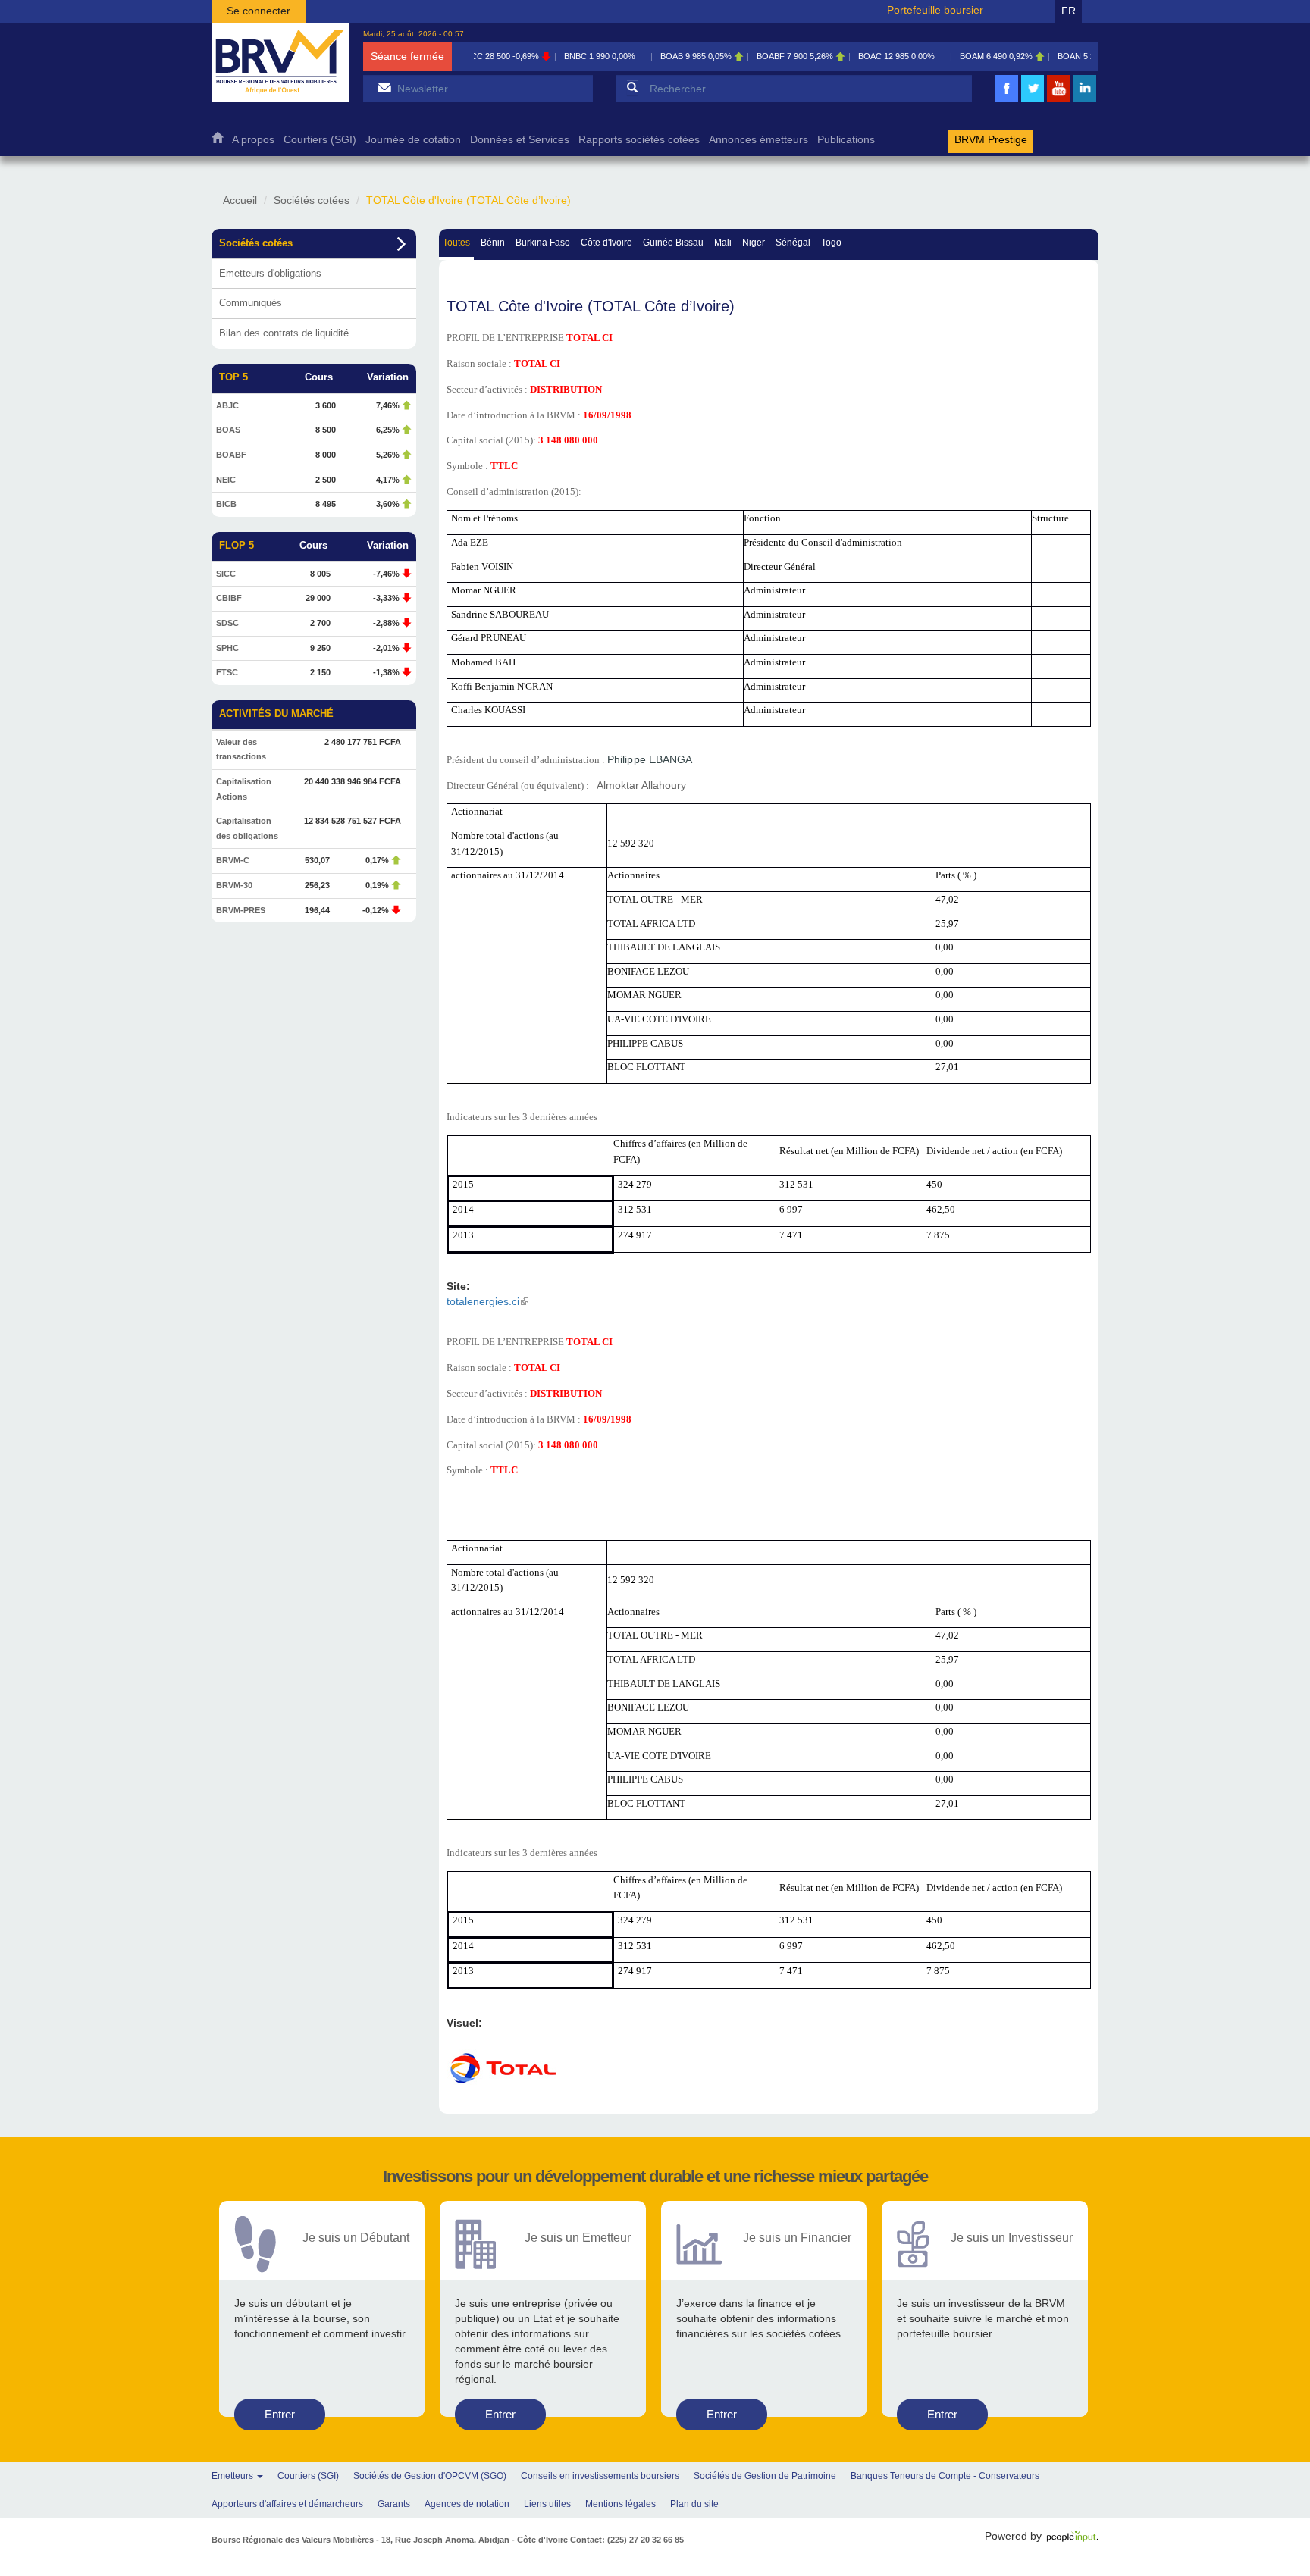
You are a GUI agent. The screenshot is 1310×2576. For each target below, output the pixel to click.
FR (1069, 11)
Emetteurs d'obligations (270, 273)
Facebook (1007, 100)
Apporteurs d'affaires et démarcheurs (287, 2504)
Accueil (217, 141)
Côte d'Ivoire (606, 243)
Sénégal (793, 243)
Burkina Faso (543, 243)
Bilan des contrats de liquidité (284, 333)
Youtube (1059, 100)
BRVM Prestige (991, 140)
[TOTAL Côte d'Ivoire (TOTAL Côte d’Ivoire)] (503, 2067)
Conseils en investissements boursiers (600, 2476)
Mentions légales (621, 2504)
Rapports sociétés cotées (639, 140)
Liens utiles (547, 2504)
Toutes (456, 243)
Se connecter (259, 11)
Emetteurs (233, 2476)
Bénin (493, 243)
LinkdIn (1085, 100)
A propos (253, 140)
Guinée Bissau (673, 243)
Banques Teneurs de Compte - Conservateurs (945, 2476)
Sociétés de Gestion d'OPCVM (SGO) (430, 2476)
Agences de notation (467, 2504)
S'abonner (384, 88)
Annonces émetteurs (758, 140)
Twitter (1033, 100)
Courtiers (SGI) (320, 140)
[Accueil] (280, 62)
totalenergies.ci (487, 1301)
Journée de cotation (413, 140)
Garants (394, 2504)
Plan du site (694, 2504)
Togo (831, 243)
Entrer (280, 2414)
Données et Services (520, 140)
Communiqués (251, 303)
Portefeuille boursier (935, 10)
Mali (723, 243)
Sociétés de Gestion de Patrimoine (765, 2476)
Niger (754, 243)
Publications (846, 140)
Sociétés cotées (312, 200)
